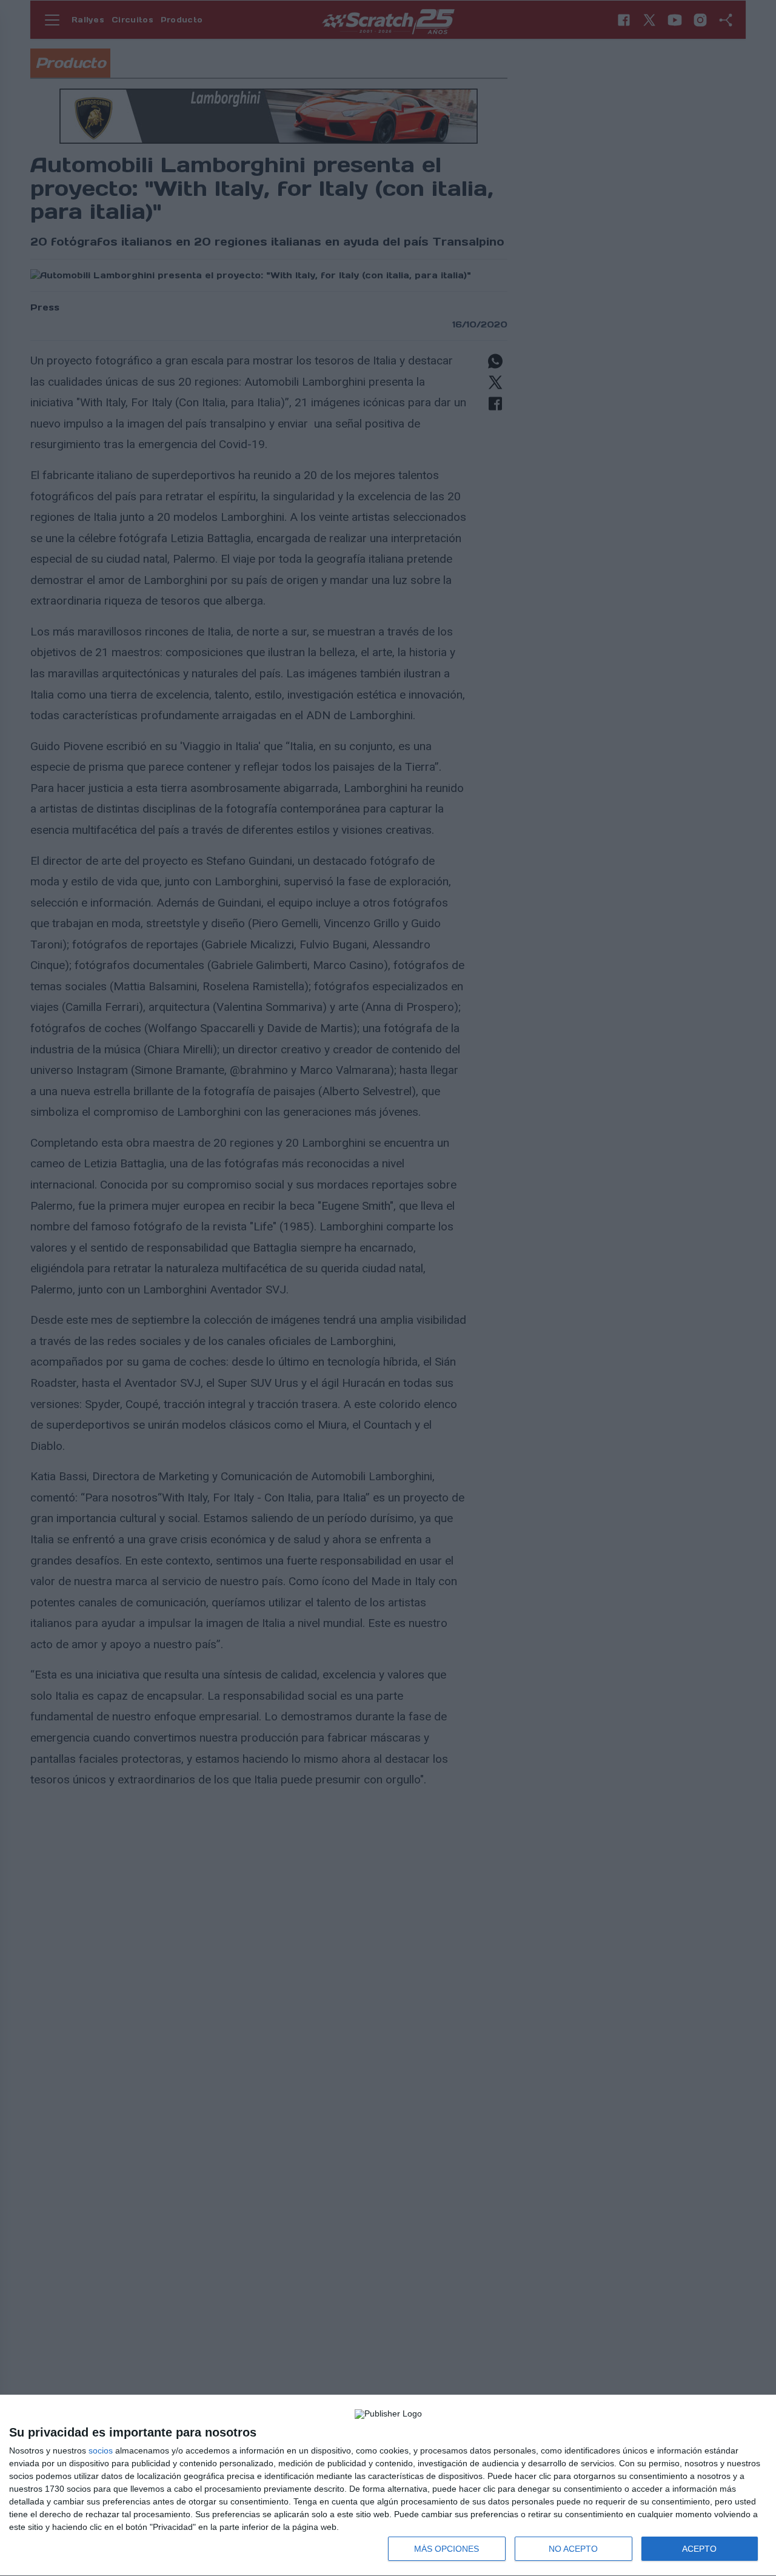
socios (101, 2450)
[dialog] (388, 2486)
